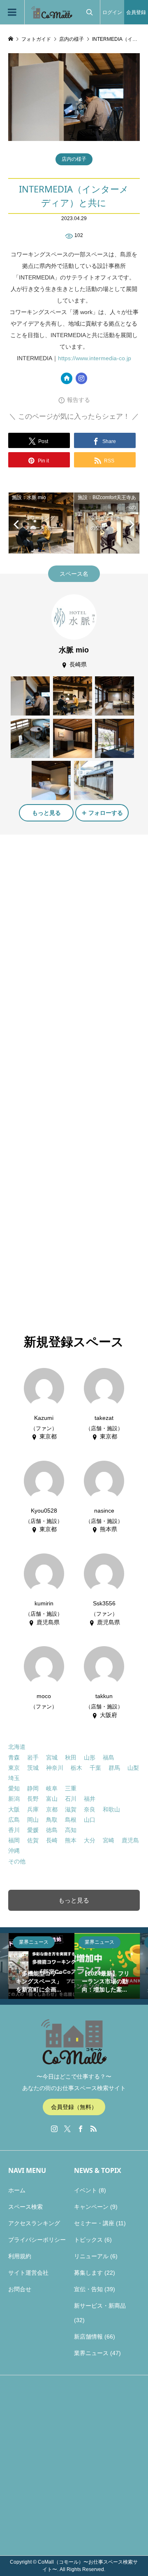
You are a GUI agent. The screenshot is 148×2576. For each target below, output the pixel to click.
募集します (88, 2273)
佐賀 (33, 1840)
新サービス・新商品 (100, 2306)
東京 (14, 1768)
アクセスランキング (34, 2223)
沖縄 (14, 1851)
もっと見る (46, 813)
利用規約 (20, 2256)
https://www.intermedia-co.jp (95, 358)
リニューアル (91, 2256)
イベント (86, 2190)
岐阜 (52, 1788)
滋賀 (71, 1809)
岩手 (33, 1757)
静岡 (33, 1788)
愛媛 (33, 1830)
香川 (14, 1830)
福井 (90, 1799)
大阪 (14, 1809)
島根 (71, 1820)
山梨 (133, 1768)
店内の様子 (74, 159)
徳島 (52, 1830)
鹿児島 (130, 1840)
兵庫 (33, 1809)
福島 (109, 1757)
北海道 (17, 1747)
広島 (14, 1820)
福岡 (14, 1840)
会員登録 (136, 12)
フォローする (106, 813)
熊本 (71, 1840)
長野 (33, 1799)
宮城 (52, 1757)
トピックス (88, 2240)
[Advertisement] (74, 921)
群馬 (114, 1768)
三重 (71, 1788)
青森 (14, 1757)
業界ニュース (91, 2353)
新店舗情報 (88, 2337)
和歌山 (111, 1809)
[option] (63, 1966)
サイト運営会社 (28, 2273)
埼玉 (14, 1778)
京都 (52, 1809)
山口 (90, 1820)
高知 (71, 1830)
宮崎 (109, 1840)
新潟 (14, 1799)
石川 (71, 1799)
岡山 (33, 1820)
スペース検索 (25, 2207)
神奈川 (55, 1768)
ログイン (112, 12)
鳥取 (52, 1820)
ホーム (17, 2190)
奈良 (90, 1809)
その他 (17, 1861)
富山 (52, 1799)
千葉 (95, 1768)
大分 (90, 1840)
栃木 (76, 1768)
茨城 (33, 1768)
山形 (90, 1757)
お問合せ (20, 2289)
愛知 (14, 1788)
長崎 (52, 1840)
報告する (79, 400)
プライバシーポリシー (37, 2240)
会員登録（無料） (74, 2107)
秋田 (71, 1757)
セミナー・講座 (94, 2223)
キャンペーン (91, 2207)
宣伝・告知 (88, 2289)
